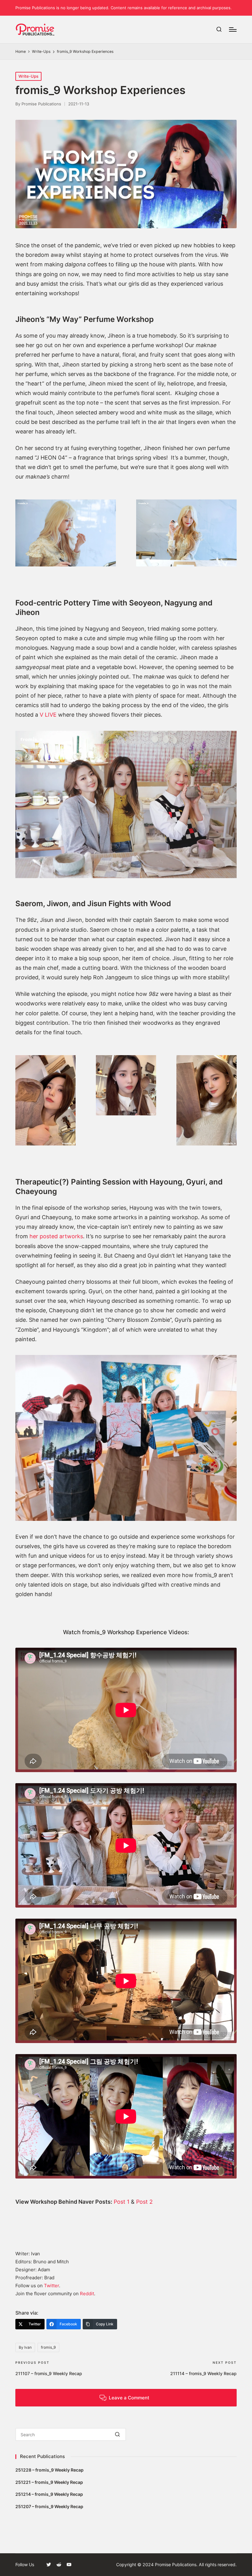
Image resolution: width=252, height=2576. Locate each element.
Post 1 (122, 2202)
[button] (118, 2434)
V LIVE (48, 715)
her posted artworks (56, 1236)
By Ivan (25, 2347)
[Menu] (233, 29)
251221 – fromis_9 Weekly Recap (49, 2482)
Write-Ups (28, 76)
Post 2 (144, 2202)
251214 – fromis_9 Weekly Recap (49, 2494)
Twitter (51, 2286)
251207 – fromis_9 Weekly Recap (49, 2506)
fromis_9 (48, 2347)
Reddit (87, 2294)
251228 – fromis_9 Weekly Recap (49, 2470)
